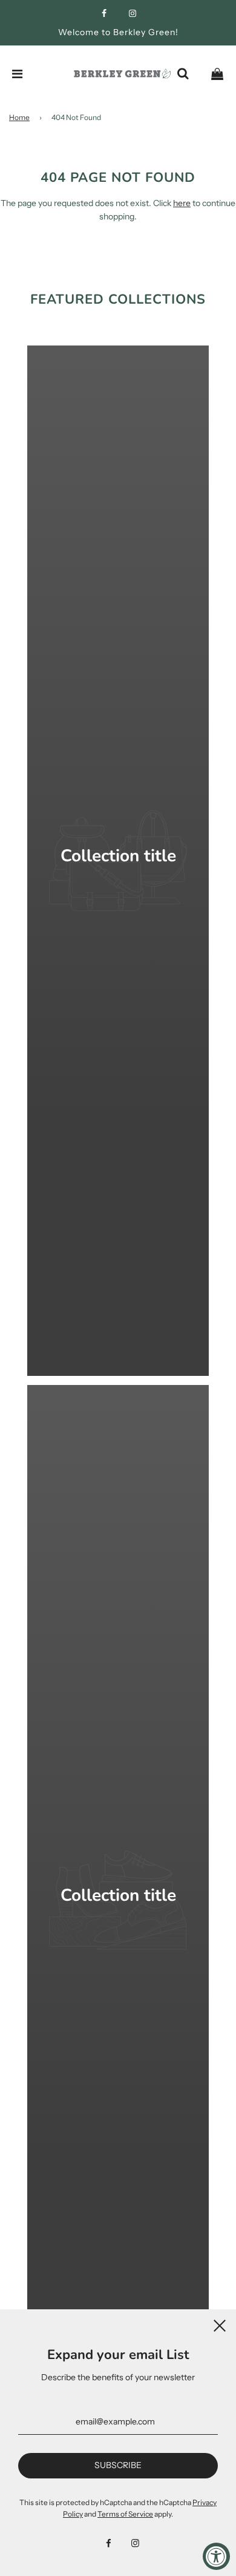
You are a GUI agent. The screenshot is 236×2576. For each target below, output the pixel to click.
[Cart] (217, 74)
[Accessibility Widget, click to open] (216, 2556)
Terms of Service (125, 2514)
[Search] (183, 74)
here (182, 203)
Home (19, 117)
